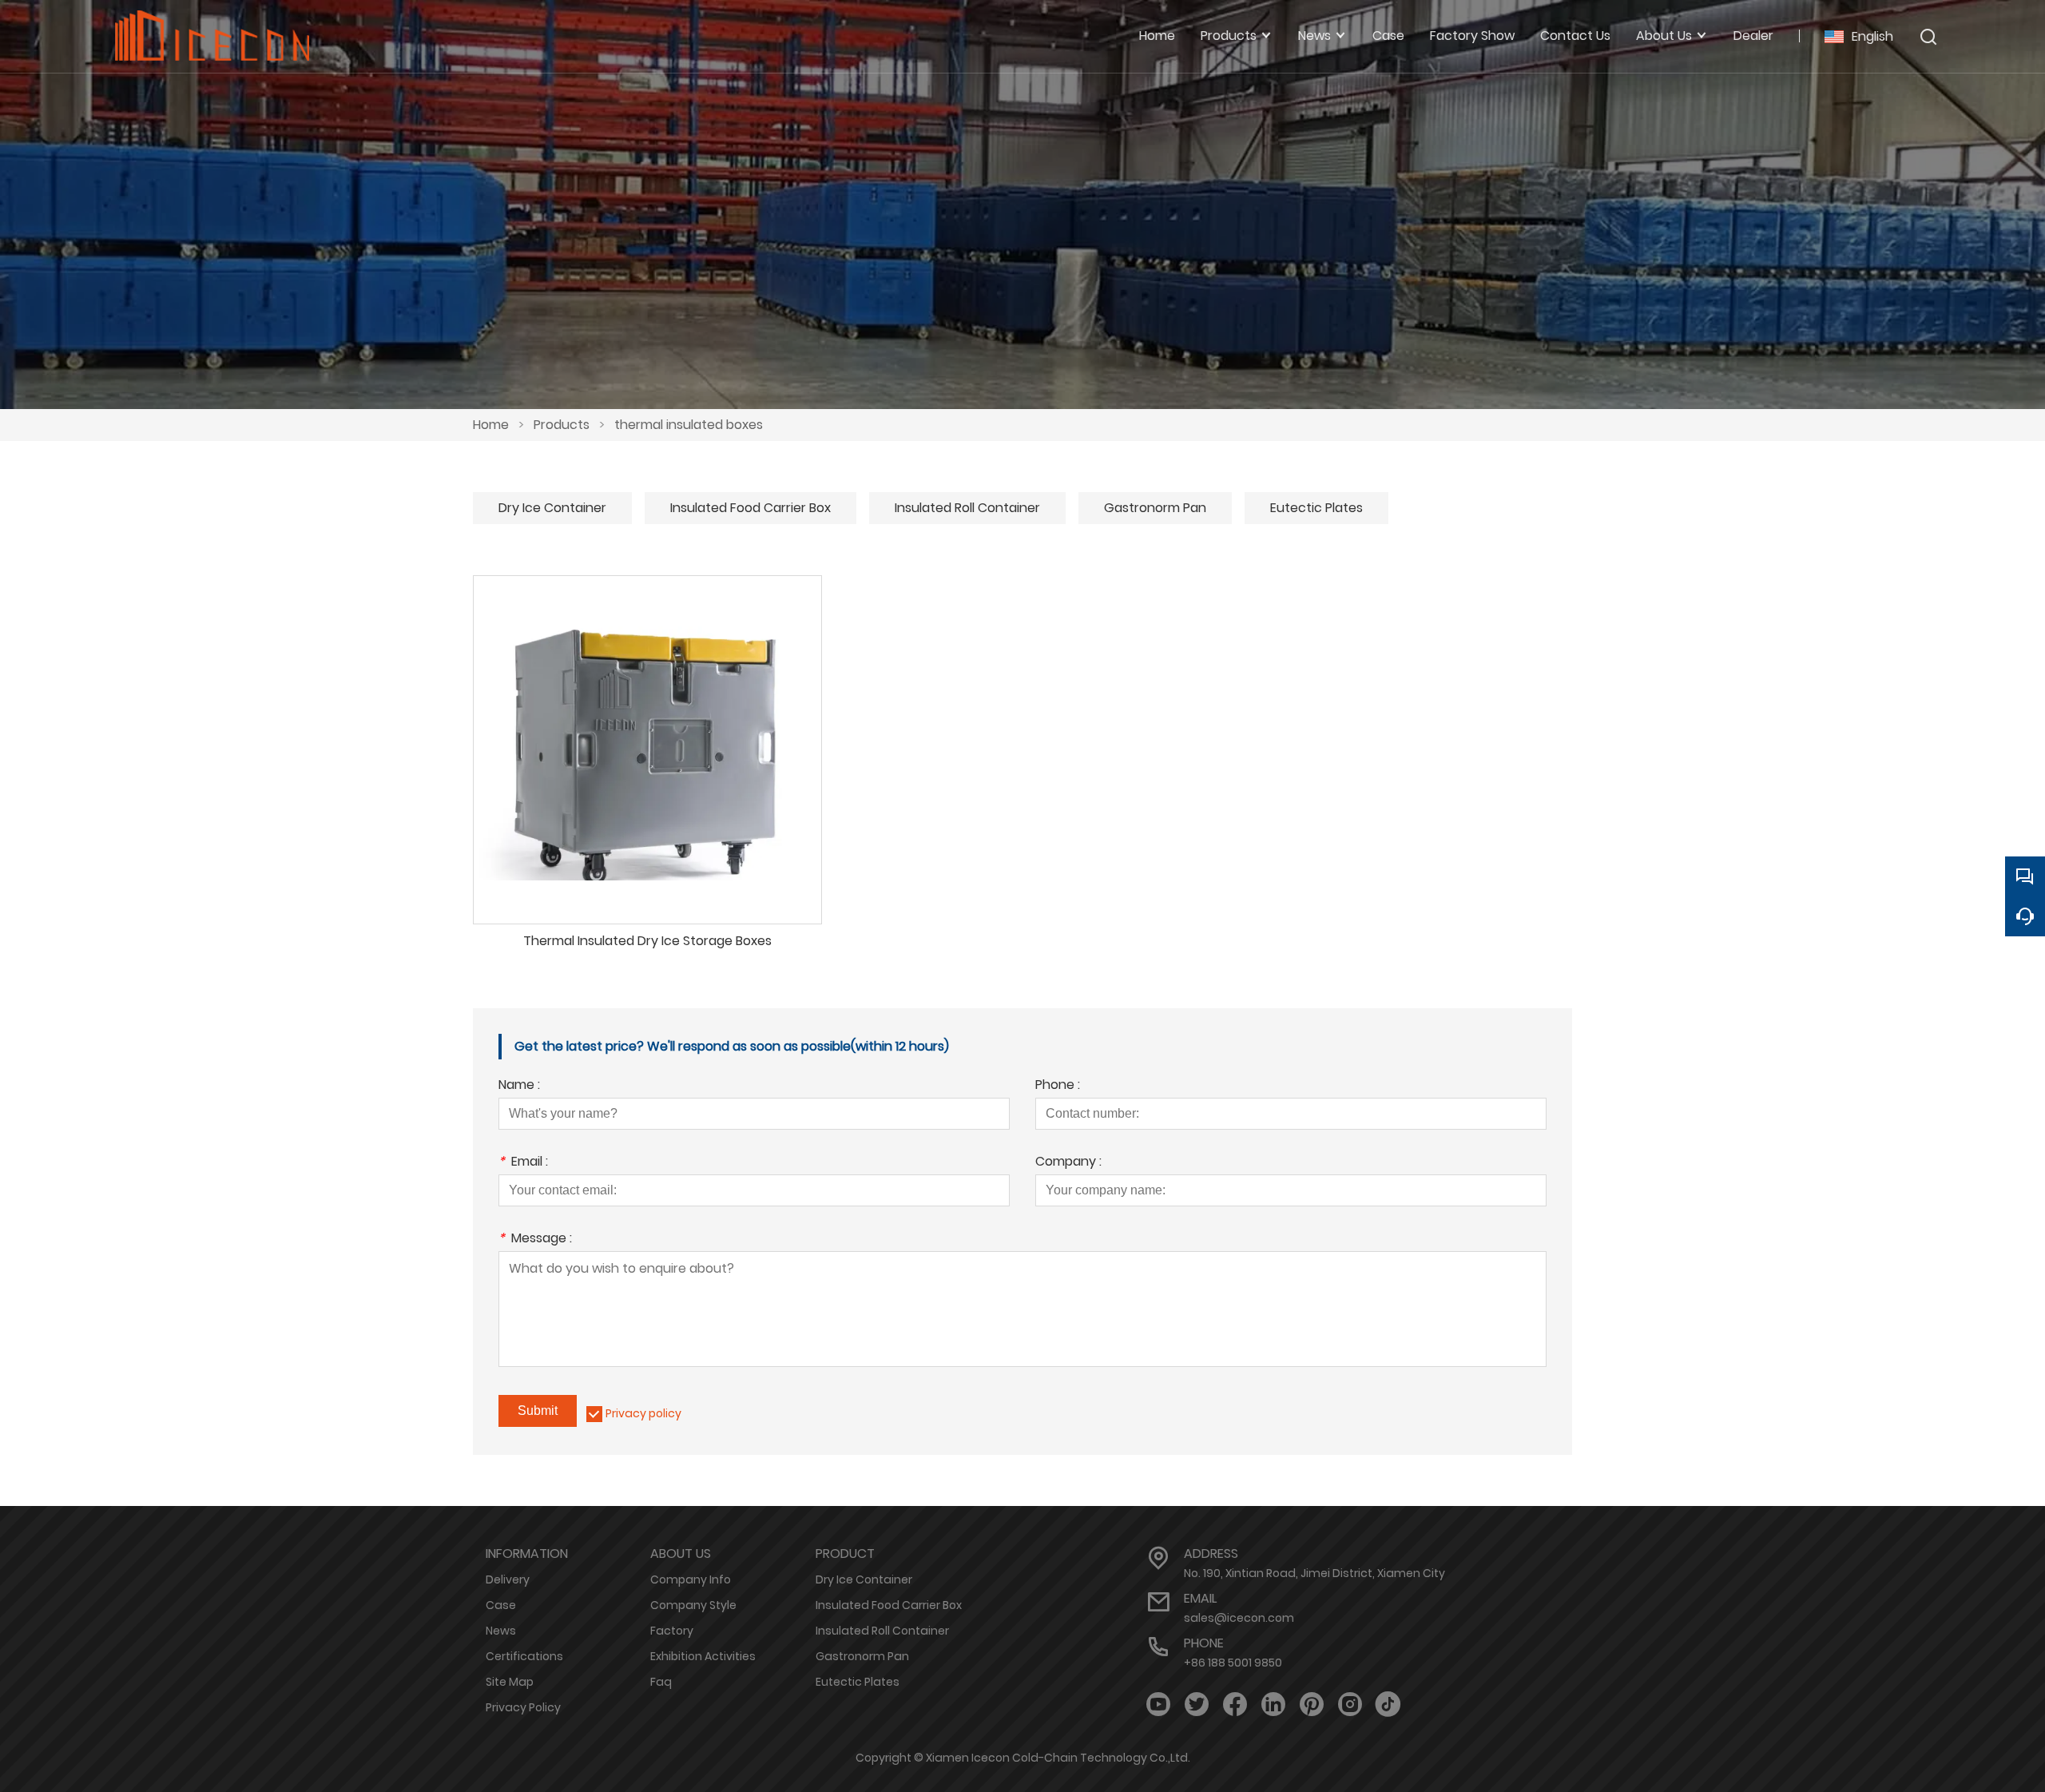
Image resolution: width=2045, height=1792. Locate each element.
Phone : (1058, 1086)
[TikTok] (1388, 1705)
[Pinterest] (1312, 1705)
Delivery (508, 1579)
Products (562, 425)
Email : (523, 1163)
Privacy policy (643, 1413)
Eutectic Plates (1316, 508)
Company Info (691, 1579)
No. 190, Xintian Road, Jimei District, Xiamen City (1314, 1573)
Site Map (510, 1682)
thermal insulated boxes (689, 425)
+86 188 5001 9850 (1233, 1663)
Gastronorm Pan (1155, 508)
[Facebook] (1235, 1705)
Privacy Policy (523, 1707)
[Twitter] (1197, 1705)
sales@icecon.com (1239, 1618)
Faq (661, 1682)
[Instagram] (1350, 1705)
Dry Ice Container (552, 508)
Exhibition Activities (703, 1656)
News (501, 1631)
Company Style (693, 1605)
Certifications (524, 1656)
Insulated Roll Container (967, 508)
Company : (1068, 1163)
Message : (535, 1240)
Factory (672, 1631)
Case (501, 1605)
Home (491, 425)
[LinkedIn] (1273, 1705)
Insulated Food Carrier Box (750, 508)
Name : (519, 1086)
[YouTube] (1158, 1705)
